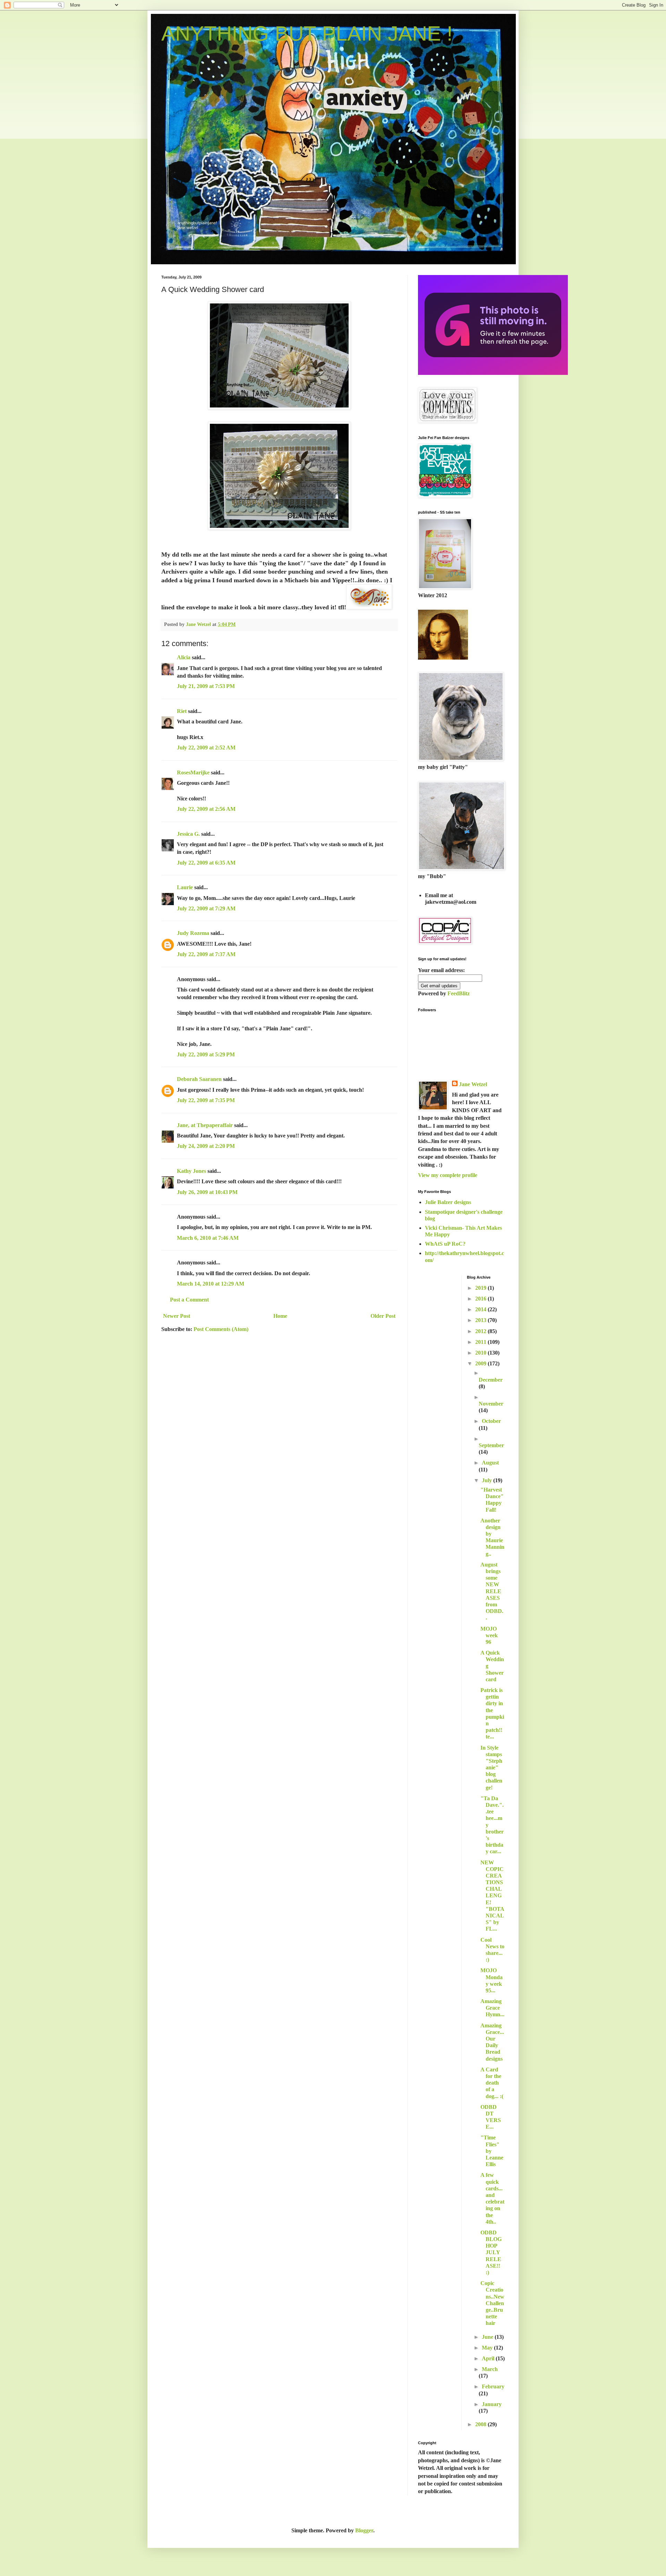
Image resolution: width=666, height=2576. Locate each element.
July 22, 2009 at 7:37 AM (206, 954)
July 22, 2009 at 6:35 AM (206, 863)
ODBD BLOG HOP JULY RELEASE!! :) (491, 2252)
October (491, 1421)
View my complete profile (448, 1175)
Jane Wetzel (473, 1084)
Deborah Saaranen (199, 1079)
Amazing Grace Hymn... (492, 2008)
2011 (481, 1342)
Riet (182, 711)
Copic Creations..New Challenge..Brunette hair (492, 2303)
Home (280, 1316)
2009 (481, 1363)
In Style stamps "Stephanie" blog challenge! (491, 1768)
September (491, 1445)
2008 (481, 2424)
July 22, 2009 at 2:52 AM (206, 748)
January (492, 2404)
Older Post (383, 1316)
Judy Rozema (193, 933)
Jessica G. (188, 834)
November (491, 1404)
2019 (481, 1288)
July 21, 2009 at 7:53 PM (206, 686)
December (491, 1380)
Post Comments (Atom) (221, 1329)
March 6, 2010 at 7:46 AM (208, 1238)
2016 (481, 1299)
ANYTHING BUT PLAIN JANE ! (307, 33)
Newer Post (177, 1316)
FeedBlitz (459, 993)
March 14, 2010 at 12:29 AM (211, 1284)
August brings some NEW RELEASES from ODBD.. (492, 1591)
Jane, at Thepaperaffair (205, 1125)
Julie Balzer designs (448, 1202)
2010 (481, 1353)
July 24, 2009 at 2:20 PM (206, 1146)
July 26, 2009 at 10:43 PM (207, 1192)
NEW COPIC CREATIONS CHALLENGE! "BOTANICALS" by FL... (492, 1896)
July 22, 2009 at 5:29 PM (206, 1054)
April (489, 2358)
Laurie (185, 887)
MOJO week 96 (489, 1635)
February (493, 2386)
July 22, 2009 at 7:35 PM (206, 1100)
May (488, 2348)
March (490, 2369)
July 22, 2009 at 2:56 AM (206, 809)
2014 (481, 1309)
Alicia (184, 657)
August (490, 1463)
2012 (481, 1331)
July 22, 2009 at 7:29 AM (206, 908)
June (488, 2337)
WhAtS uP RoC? (445, 1244)
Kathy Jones (191, 1171)
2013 (481, 1320)
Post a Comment (189, 1300)
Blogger (364, 2530)
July (488, 1480)
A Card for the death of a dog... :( (492, 2083)
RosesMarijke (193, 772)
